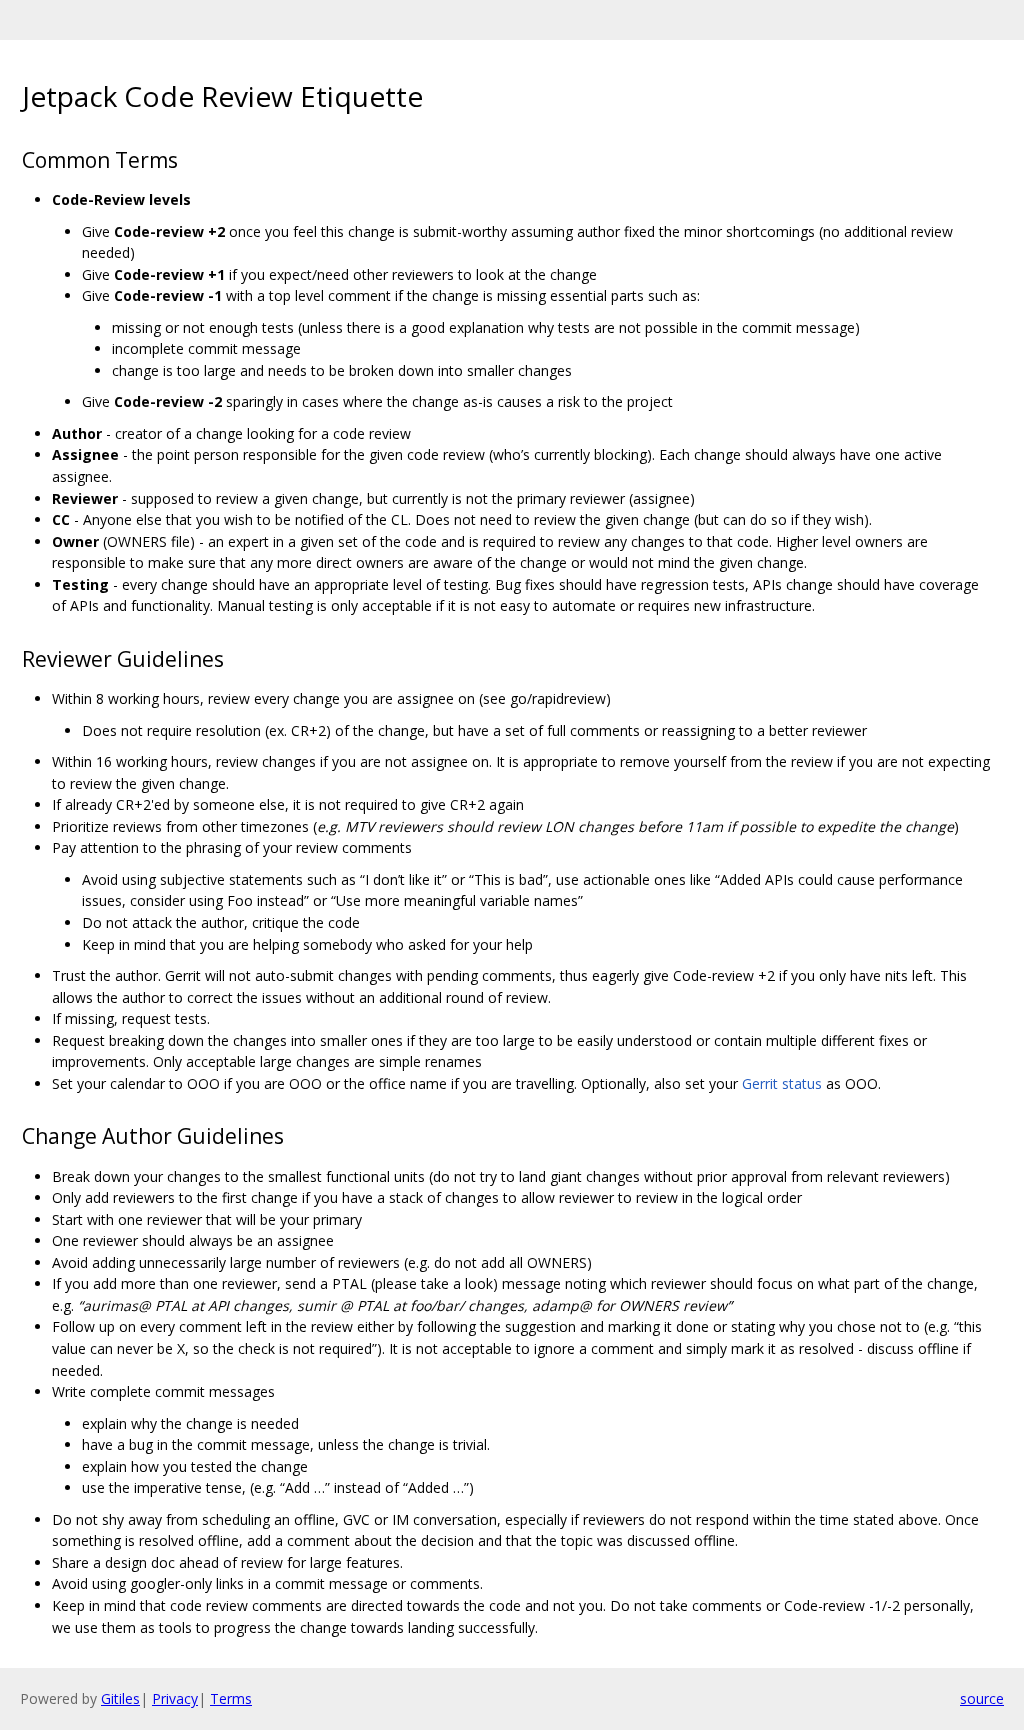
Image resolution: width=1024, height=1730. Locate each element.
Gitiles (120, 1698)
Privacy (175, 1698)
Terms (231, 1698)
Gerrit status (782, 1083)
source (982, 1698)
